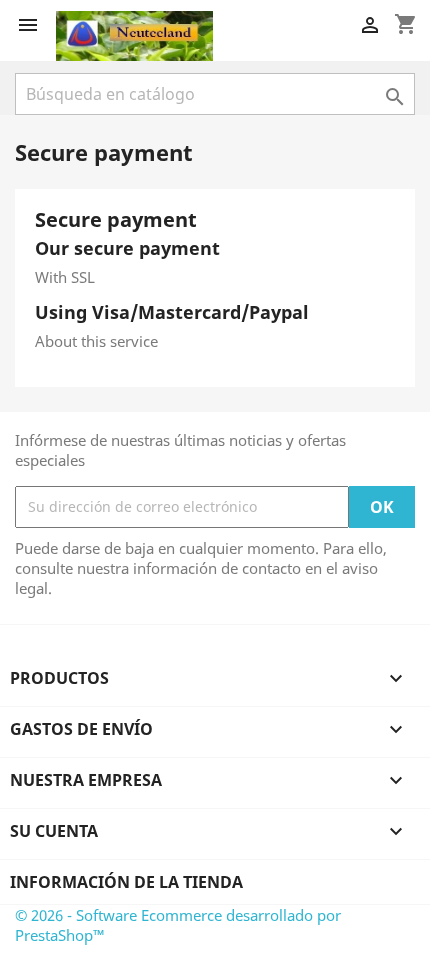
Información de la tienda (126, 882)
